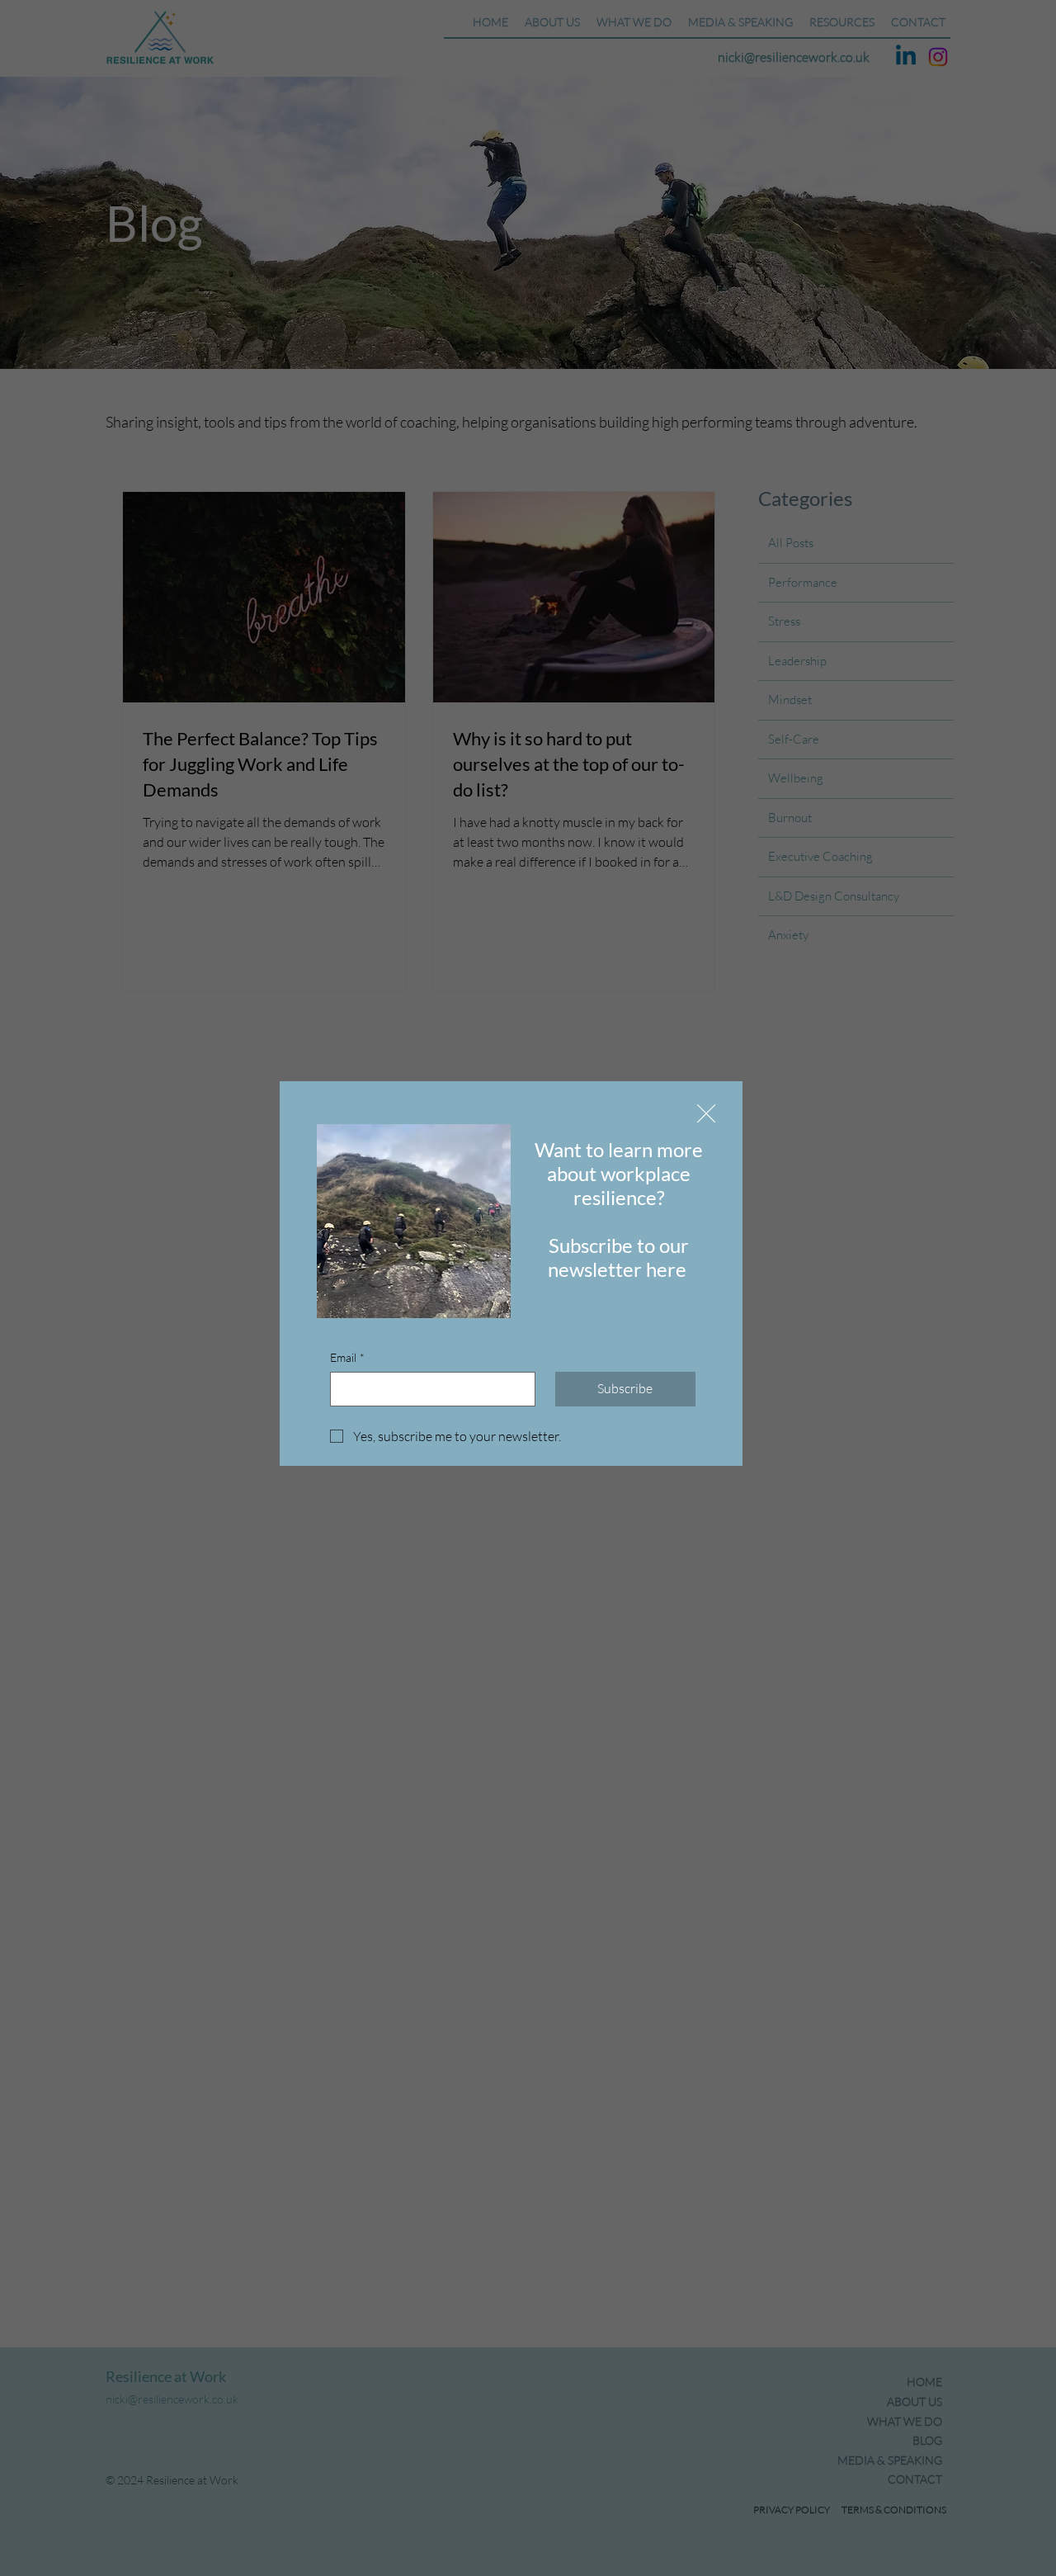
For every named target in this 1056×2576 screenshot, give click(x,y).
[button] (706, 1114)
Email (347, 1357)
